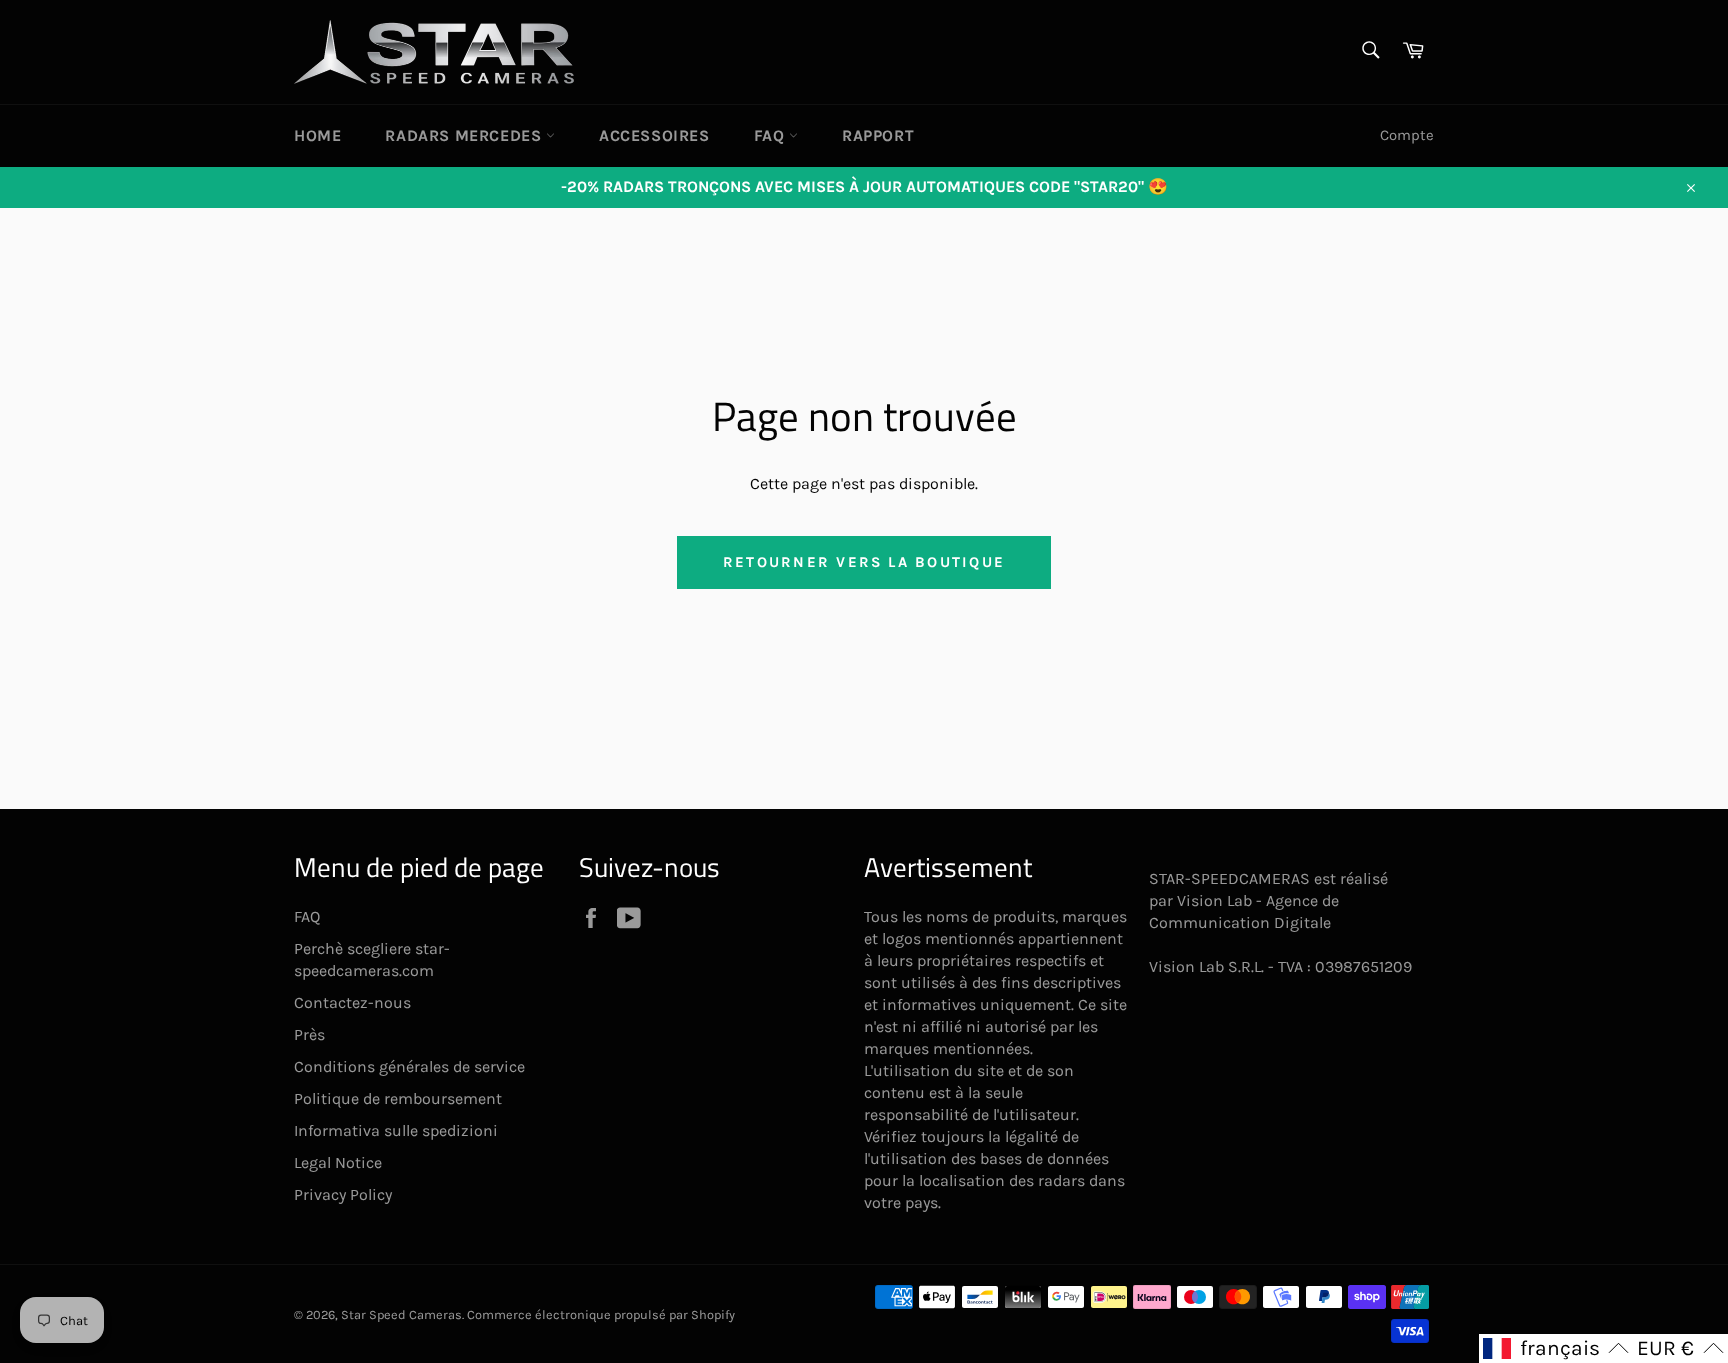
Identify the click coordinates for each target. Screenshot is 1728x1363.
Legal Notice (338, 1162)
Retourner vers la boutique (864, 562)
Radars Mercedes (465, 135)
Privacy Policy (343, 1194)
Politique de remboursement (398, 1098)
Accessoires (654, 135)
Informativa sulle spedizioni (396, 1130)
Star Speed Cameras (401, 1314)
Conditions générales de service (409, 1066)
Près (309, 1034)
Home (317, 135)
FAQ (771, 135)
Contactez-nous (352, 1002)
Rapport (878, 135)
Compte (1407, 135)
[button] (1556, 1348)
